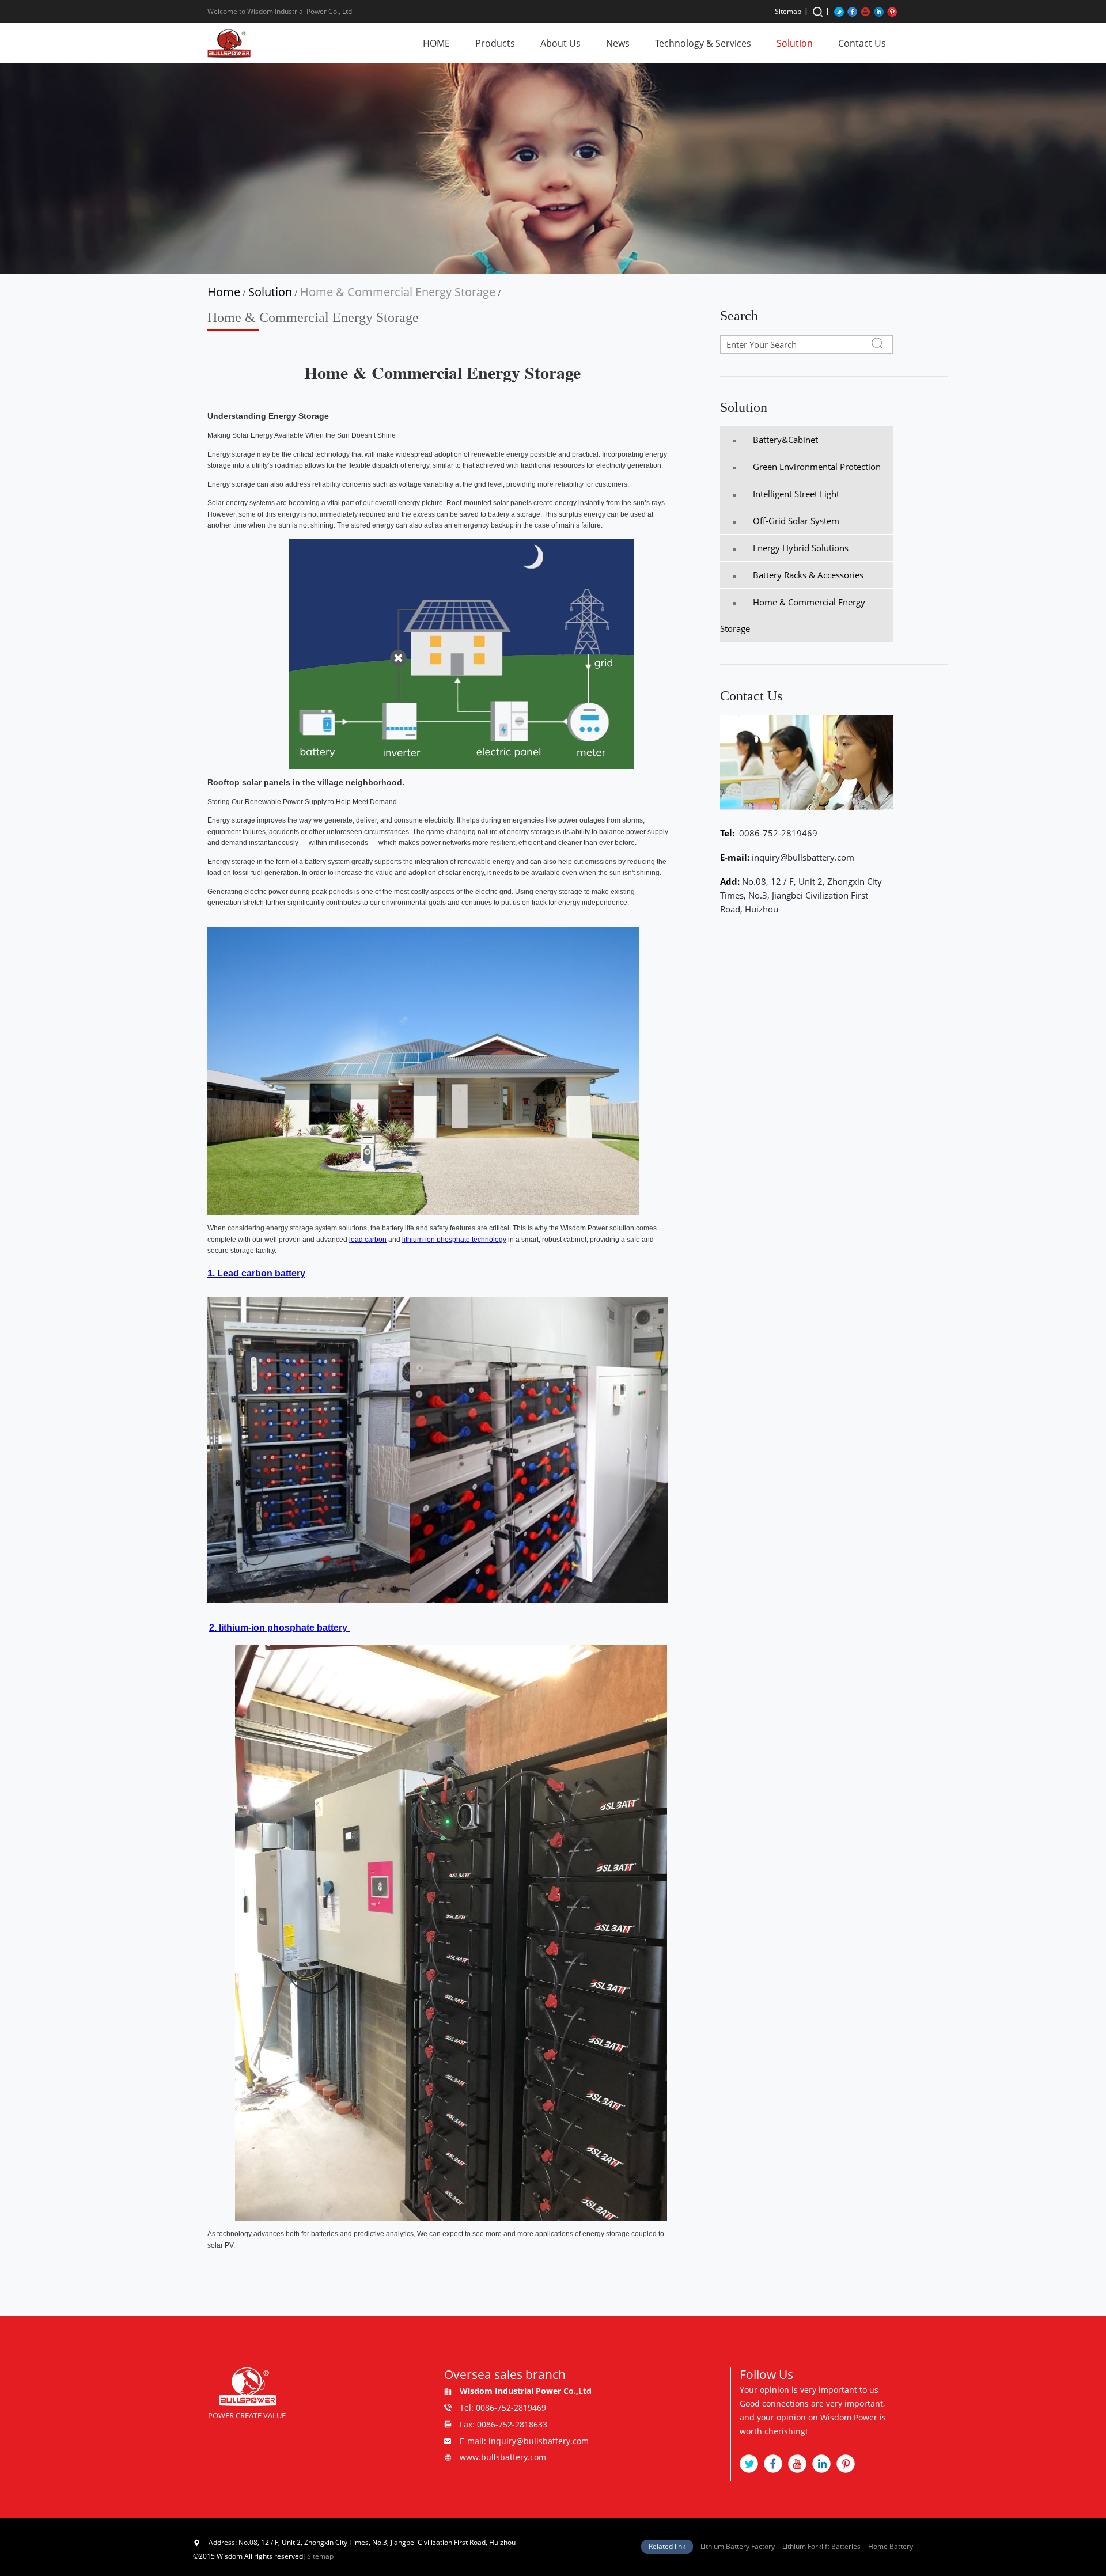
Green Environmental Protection (817, 467)
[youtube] (866, 11)
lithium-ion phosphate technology (454, 1240)
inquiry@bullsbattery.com (803, 857)
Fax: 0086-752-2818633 (503, 2424)
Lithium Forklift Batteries (821, 2546)
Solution (795, 43)
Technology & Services (703, 43)
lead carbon (368, 1240)
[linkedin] (879, 11)
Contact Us (862, 43)
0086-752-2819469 (777, 833)
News (618, 43)
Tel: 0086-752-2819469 (503, 2408)
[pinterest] (892, 11)
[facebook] (852, 11)
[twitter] (839, 11)
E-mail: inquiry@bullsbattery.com (524, 2441)
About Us (560, 43)
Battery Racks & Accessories (808, 575)
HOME (436, 43)
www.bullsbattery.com (503, 2457)
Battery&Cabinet (785, 440)
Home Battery (891, 2546)
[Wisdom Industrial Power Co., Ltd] (229, 43)
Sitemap (788, 11)
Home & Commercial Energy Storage (398, 292)
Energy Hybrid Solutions (801, 548)
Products (495, 43)
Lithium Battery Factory (738, 2546)
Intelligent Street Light (796, 494)
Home (224, 292)
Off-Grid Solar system (796, 521)
